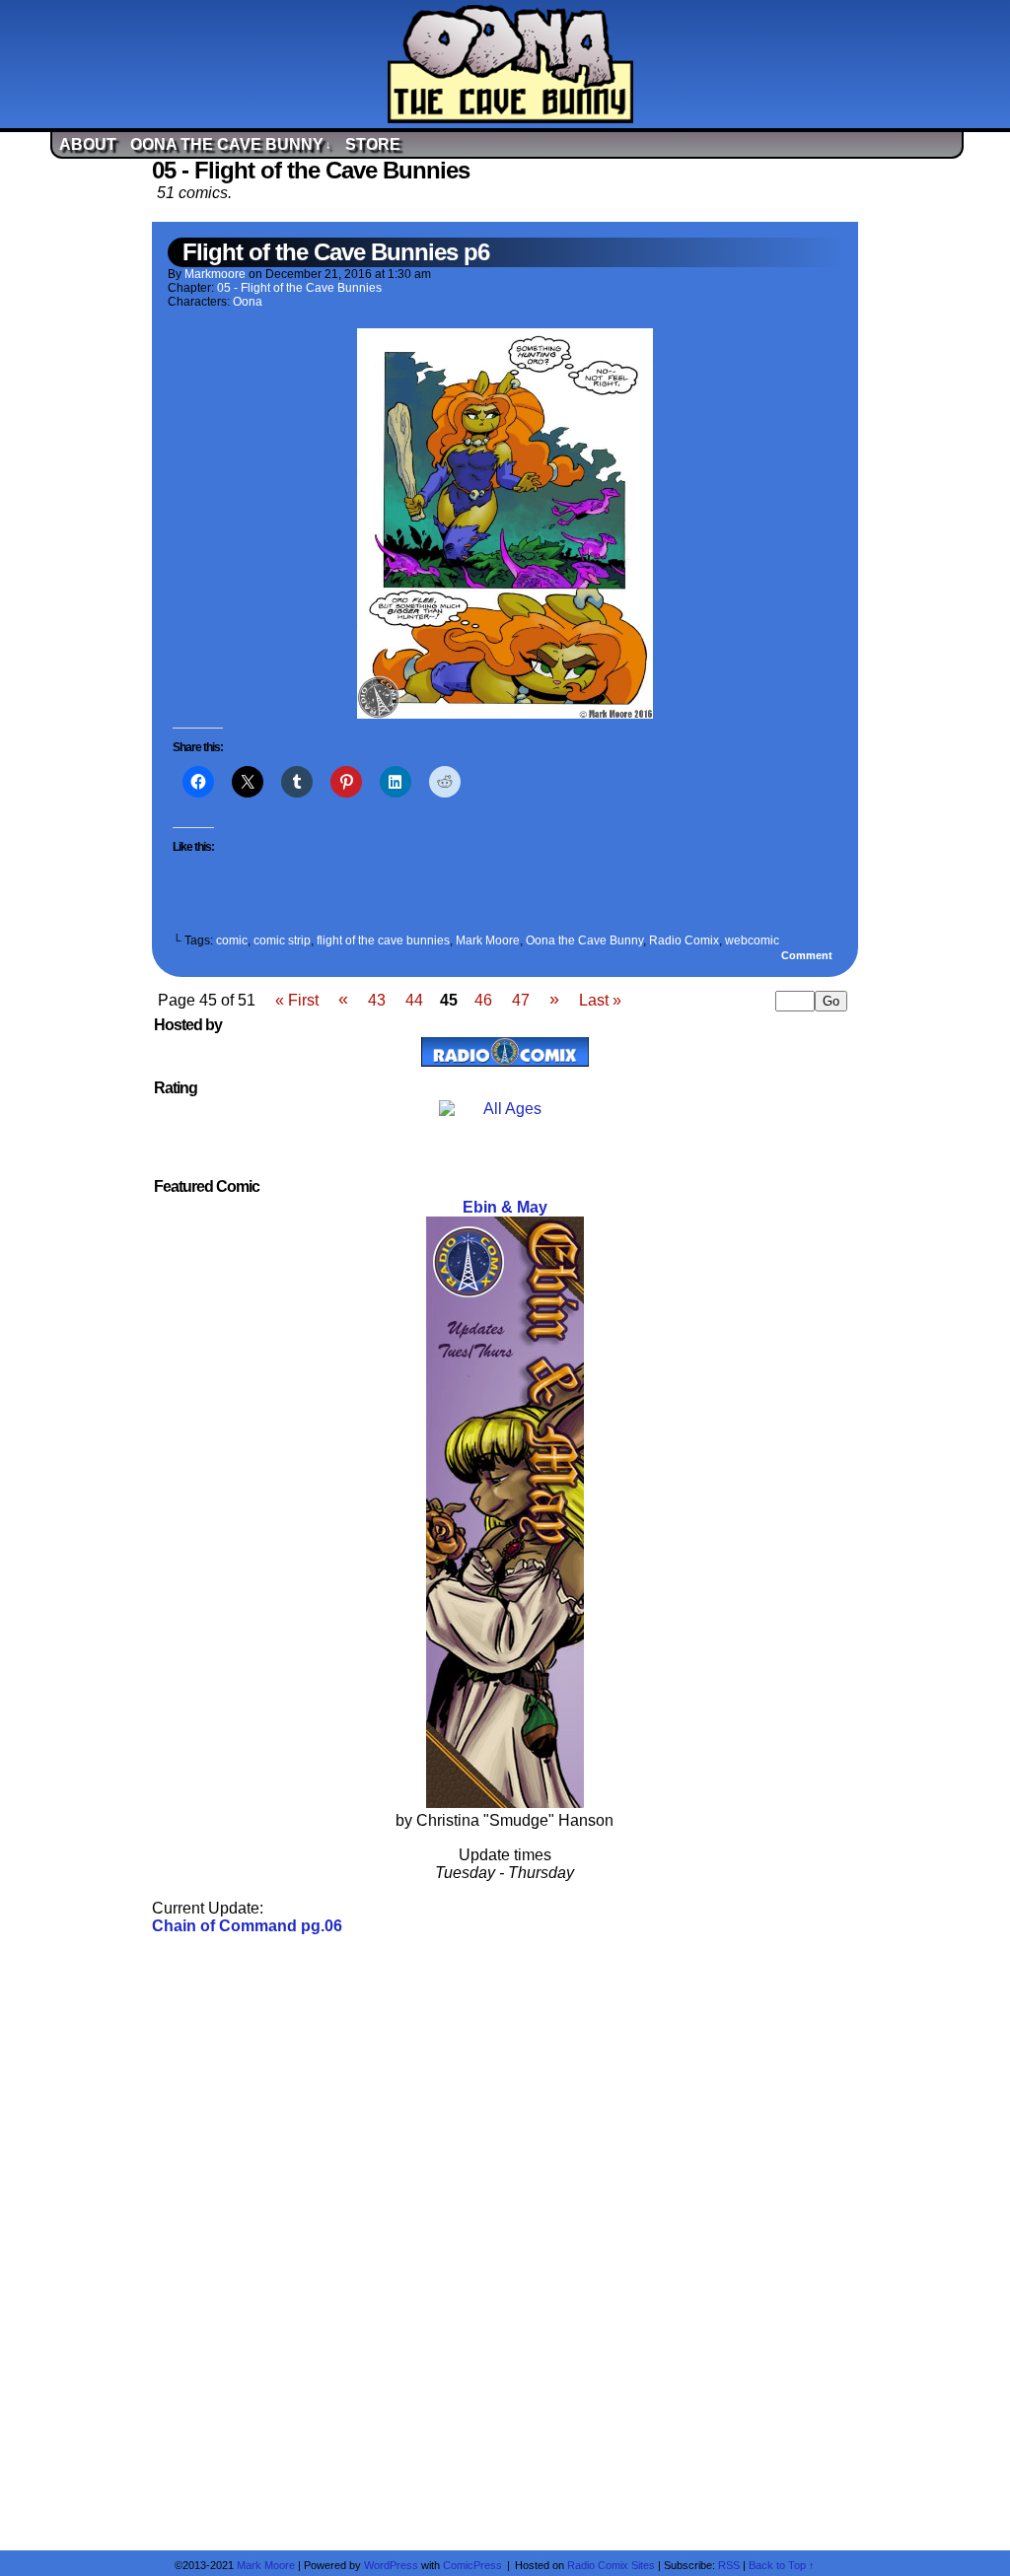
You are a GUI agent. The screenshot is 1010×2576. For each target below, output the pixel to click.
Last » (600, 1000)
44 (414, 1000)
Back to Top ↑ (782, 2565)
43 (377, 1000)
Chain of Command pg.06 (247, 1926)
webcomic (752, 940)
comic (232, 940)
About (88, 144)
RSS (729, 2565)
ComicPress (472, 2565)
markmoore (215, 274)
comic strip (282, 940)
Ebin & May (505, 1207)
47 (521, 1000)
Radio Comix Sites (611, 2565)
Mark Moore (488, 940)
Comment (808, 955)
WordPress (391, 2565)
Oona (248, 302)
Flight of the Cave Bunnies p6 (336, 252)
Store (373, 144)
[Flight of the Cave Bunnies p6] (505, 713)
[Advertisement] (505, 2241)
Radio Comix (684, 940)
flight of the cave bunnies (383, 940)
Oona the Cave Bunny (231, 144)
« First (297, 1000)
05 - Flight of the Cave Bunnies (299, 288)
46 (483, 1000)
